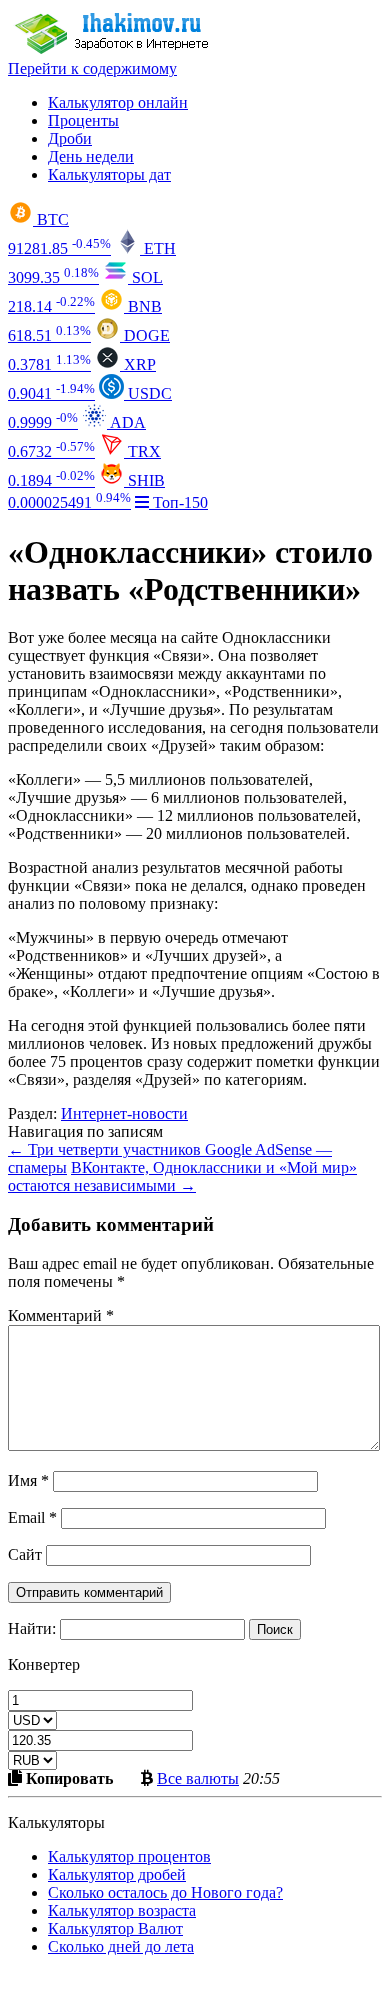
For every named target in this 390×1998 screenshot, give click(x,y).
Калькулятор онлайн (118, 102)
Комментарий (61, 1315)
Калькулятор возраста (122, 1910)
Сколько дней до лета (121, 1946)
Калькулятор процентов (129, 1856)
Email (32, 1517)
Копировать (67, 1778)
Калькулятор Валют (115, 1928)
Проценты (83, 120)
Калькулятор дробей (117, 1874)
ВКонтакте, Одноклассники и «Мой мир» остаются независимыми (182, 1176)
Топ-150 (178, 502)
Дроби (70, 138)
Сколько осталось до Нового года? (165, 1892)
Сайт (25, 1554)
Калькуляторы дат (109, 174)
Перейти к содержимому (92, 68)
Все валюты (198, 1778)
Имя (28, 1480)
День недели (91, 156)
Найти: (32, 1628)
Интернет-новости (124, 1113)
